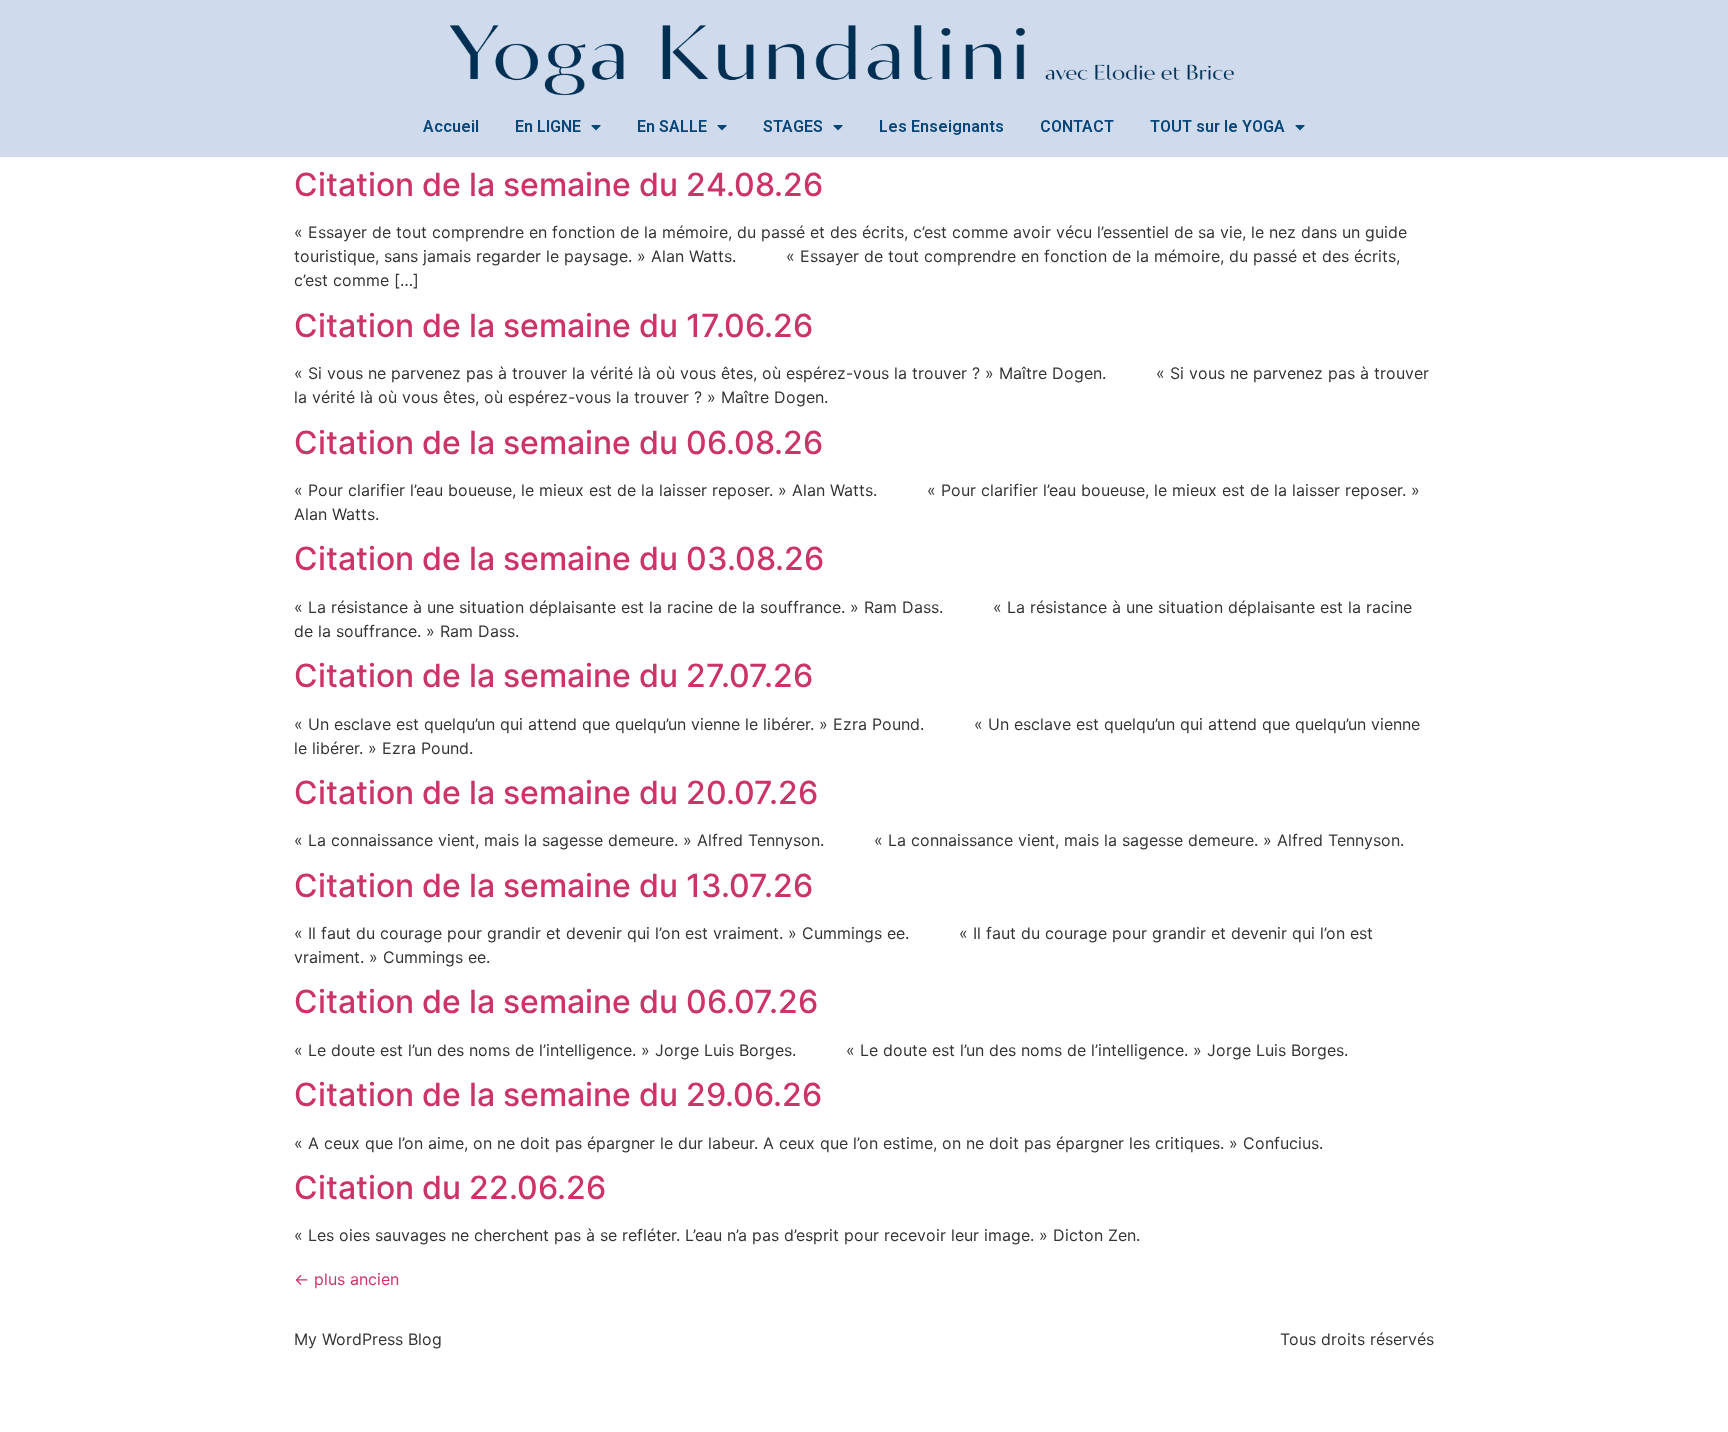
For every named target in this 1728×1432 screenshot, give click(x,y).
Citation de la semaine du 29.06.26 (558, 1094)
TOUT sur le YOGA (1217, 126)
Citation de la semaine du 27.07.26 (553, 675)
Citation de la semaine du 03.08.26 (559, 558)
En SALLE (672, 126)
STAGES (793, 126)
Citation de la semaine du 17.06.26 (553, 325)
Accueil (451, 126)
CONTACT (1077, 126)
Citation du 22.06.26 (450, 1187)
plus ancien (346, 1279)
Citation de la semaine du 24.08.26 (558, 184)
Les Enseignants (941, 126)
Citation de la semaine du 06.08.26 (558, 442)
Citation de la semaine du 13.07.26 (553, 885)
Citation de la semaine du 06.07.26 (556, 1001)
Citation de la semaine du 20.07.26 (556, 792)
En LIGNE (548, 126)
